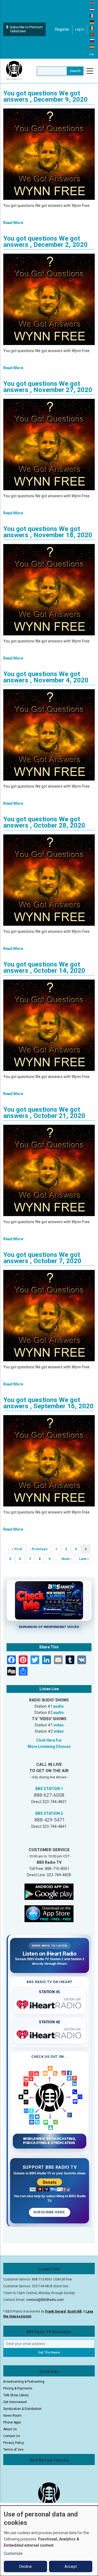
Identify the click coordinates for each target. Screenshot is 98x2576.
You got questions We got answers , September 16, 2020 (48, 1403)
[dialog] (49, 2541)
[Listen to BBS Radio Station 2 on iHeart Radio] (50, 2034)
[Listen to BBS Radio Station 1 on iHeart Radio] (50, 2004)
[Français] (92, 15)
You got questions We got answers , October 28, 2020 (44, 822)
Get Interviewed (15, 2402)
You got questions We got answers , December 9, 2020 (45, 96)
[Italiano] (92, 28)
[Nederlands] (92, 9)
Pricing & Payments (18, 2388)
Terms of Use (13, 2450)
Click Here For (49, 1740)
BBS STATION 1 (49, 1789)
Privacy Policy (14, 2443)
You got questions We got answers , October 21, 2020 (44, 1113)
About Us (10, 2429)
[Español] (92, 47)
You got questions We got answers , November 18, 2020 (48, 532)
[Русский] (92, 41)
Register (62, 29)
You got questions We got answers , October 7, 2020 (42, 1258)
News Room (12, 2416)
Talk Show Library (16, 2395)
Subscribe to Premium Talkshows (26, 29)
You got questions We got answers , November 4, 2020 (46, 677)
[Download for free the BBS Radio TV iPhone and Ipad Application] (49, 1913)
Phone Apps (12, 2422)
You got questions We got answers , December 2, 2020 (45, 242)
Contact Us (12, 2436)
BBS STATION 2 (49, 1813)
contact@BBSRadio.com (45, 2300)
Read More (13, 223)
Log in (80, 29)
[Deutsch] (92, 22)
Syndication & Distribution (22, 2409)
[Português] (92, 34)
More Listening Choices (49, 1747)
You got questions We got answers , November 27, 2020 (48, 387)
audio (59, 1706)
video (59, 1725)
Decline (26, 2566)
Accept (71, 2566)
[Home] (14, 71)
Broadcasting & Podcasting (24, 2382)
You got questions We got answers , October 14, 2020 (44, 967)
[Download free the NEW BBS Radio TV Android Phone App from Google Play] (49, 1891)
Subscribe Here (50, 2212)
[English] (92, 3)
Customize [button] (13, 2553)
